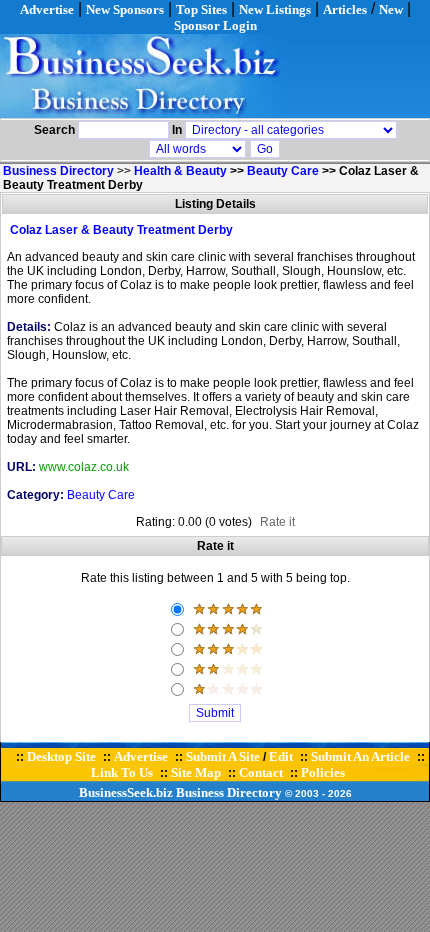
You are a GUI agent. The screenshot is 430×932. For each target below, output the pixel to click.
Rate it (277, 522)
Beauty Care (283, 171)
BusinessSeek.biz (126, 792)
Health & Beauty (180, 171)
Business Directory (229, 792)
